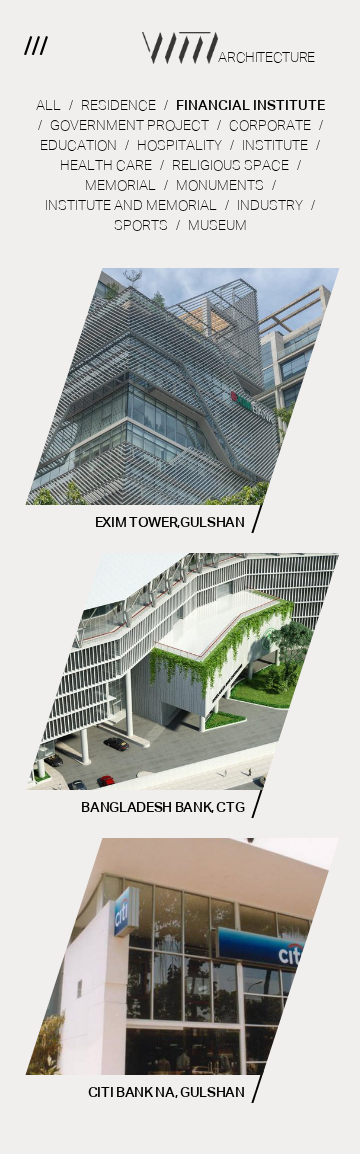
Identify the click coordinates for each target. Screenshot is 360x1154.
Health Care (106, 166)
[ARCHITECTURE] (180, 32)
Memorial (120, 186)
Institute (275, 146)
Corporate (270, 126)
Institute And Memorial (131, 206)
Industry (270, 206)
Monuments (220, 186)
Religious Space (230, 166)
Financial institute (250, 106)
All (48, 106)
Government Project (129, 126)
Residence (118, 106)
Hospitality (179, 146)
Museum (217, 226)
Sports (141, 226)
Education (78, 146)
